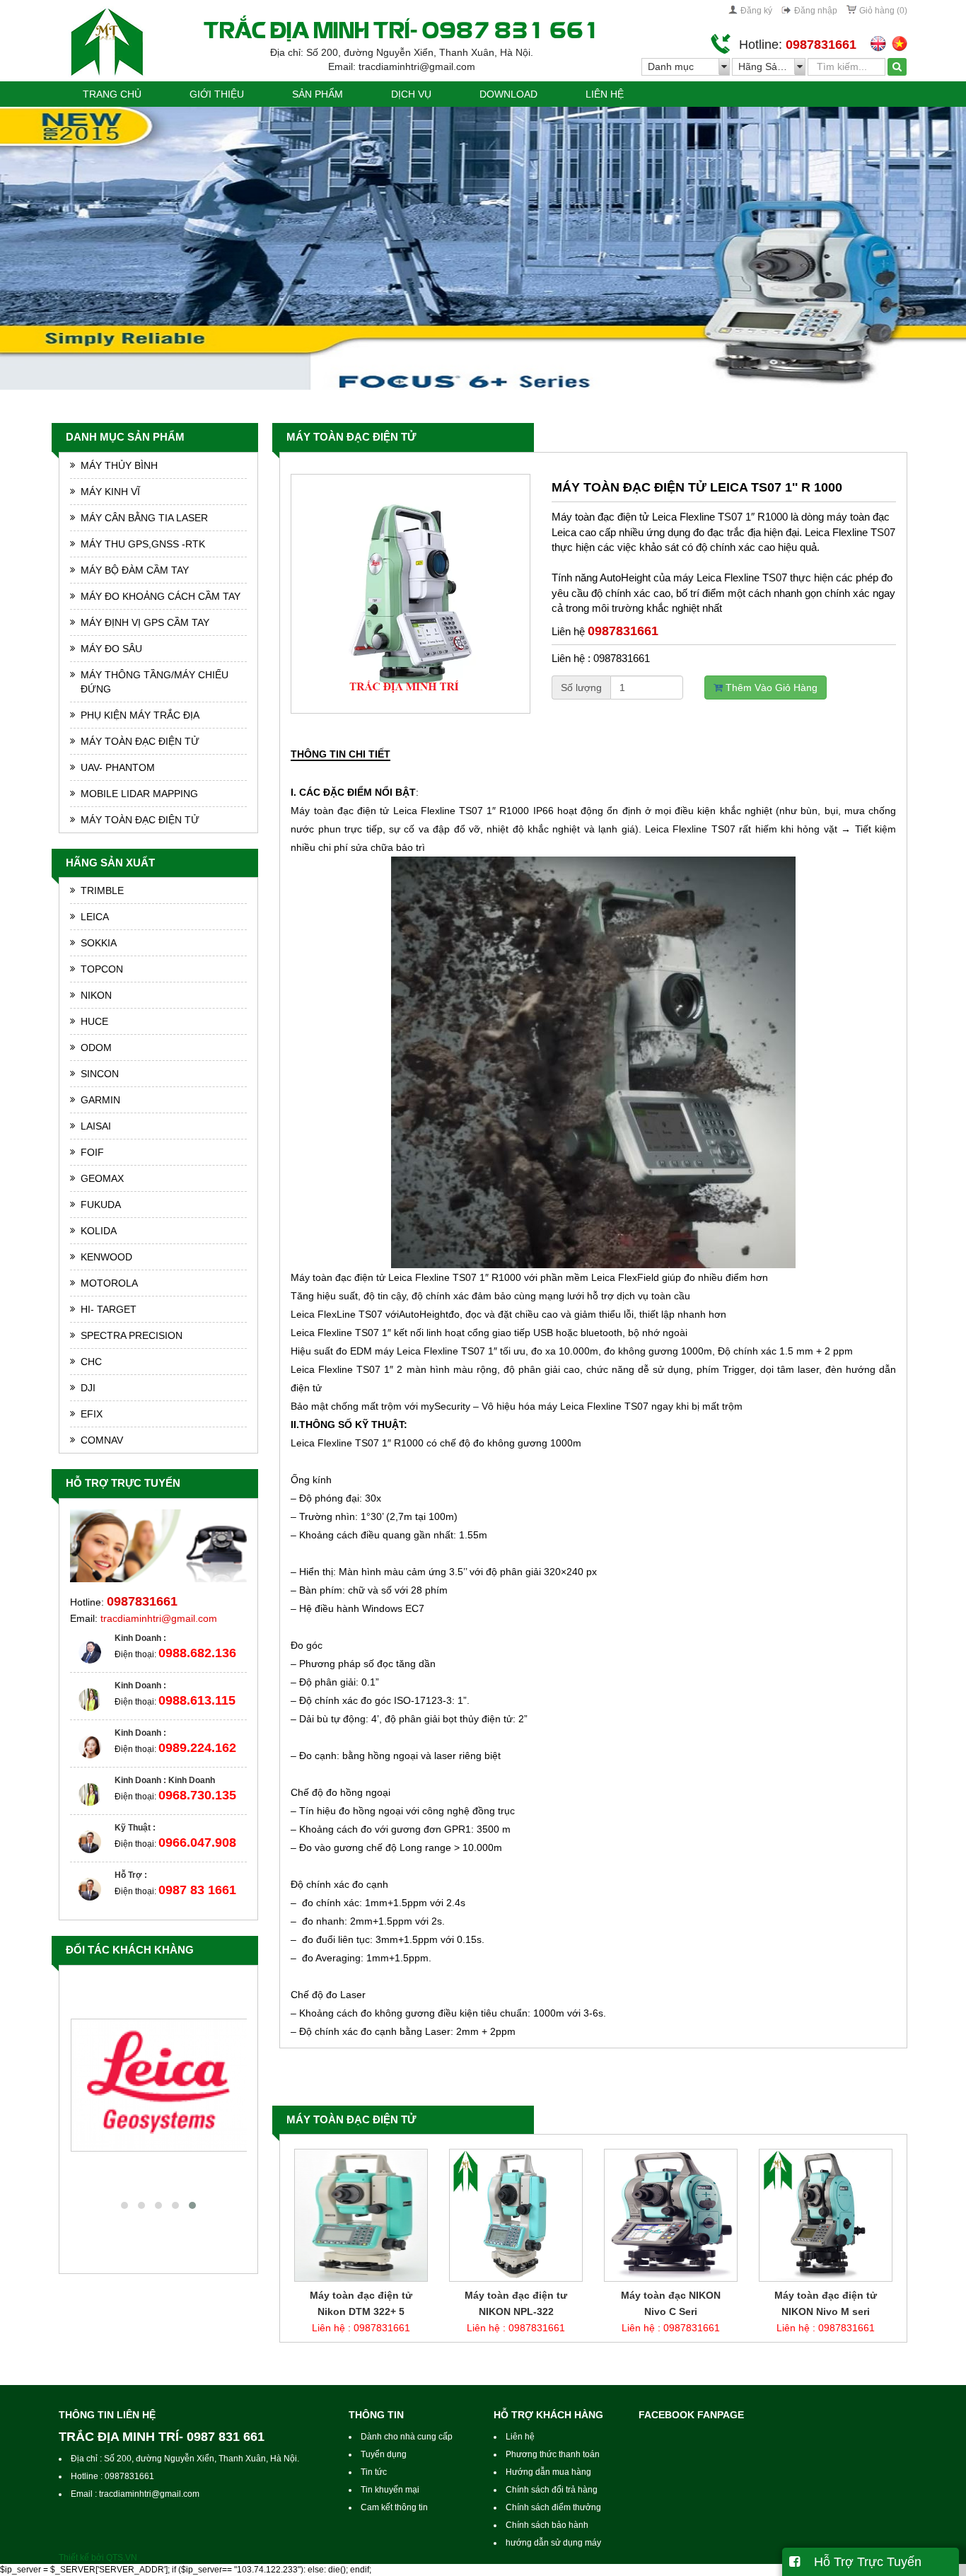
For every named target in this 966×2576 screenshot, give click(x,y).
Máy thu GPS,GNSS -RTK (143, 544)
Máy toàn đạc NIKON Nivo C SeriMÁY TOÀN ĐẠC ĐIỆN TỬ (517, 2311)
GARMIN (100, 1100)
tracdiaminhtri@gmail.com (159, 1618)
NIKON (96, 995)
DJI (88, 1388)
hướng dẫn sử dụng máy (553, 2543)
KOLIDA (99, 1231)
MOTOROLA (109, 1283)
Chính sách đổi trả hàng (552, 2490)
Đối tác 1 (158, 2165)
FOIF (92, 1152)
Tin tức (374, 2472)
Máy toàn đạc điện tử (351, 437)
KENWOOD (106, 1257)
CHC (91, 1362)
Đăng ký (756, 11)
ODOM (96, 1048)
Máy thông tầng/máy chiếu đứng (155, 682)
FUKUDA (101, 1205)
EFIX (92, 1414)
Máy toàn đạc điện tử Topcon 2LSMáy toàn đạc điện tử (826, 2311)
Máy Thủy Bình (119, 465)
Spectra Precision (132, 1335)
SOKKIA (99, 943)
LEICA (95, 917)
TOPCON (102, 969)
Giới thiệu (217, 94)
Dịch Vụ (411, 94)
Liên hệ (605, 94)
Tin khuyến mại (390, 2490)
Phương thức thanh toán (553, 2454)
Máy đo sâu (111, 649)
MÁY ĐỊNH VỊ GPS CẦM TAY (145, 622)
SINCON (100, 1074)
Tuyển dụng (384, 2454)
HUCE (94, 1021)
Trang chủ (112, 94)
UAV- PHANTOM (118, 767)
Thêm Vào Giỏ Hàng (770, 687)
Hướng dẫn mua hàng (548, 2472)
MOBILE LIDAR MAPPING (139, 794)
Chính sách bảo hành (547, 2525)
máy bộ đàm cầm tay (135, 570)
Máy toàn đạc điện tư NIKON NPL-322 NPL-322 (362, 2311)
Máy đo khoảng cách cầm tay (161, 596)
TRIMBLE (102, 890)
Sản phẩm (318, 94)
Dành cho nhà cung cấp (407, 2437)
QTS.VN (122, 2558)
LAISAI (96, 1126)
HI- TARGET (109, 1309)
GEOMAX (102, 1178)
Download (508, 94)
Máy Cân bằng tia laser (144, 518)
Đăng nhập (816, 11)
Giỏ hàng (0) (883, 11)
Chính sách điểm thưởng (553, 2507)
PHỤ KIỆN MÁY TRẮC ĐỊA (140, 715)
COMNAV (102, 1440)
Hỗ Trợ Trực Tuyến (861, 2562)
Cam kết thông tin (394, 2507)
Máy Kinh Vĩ (110, 492)
